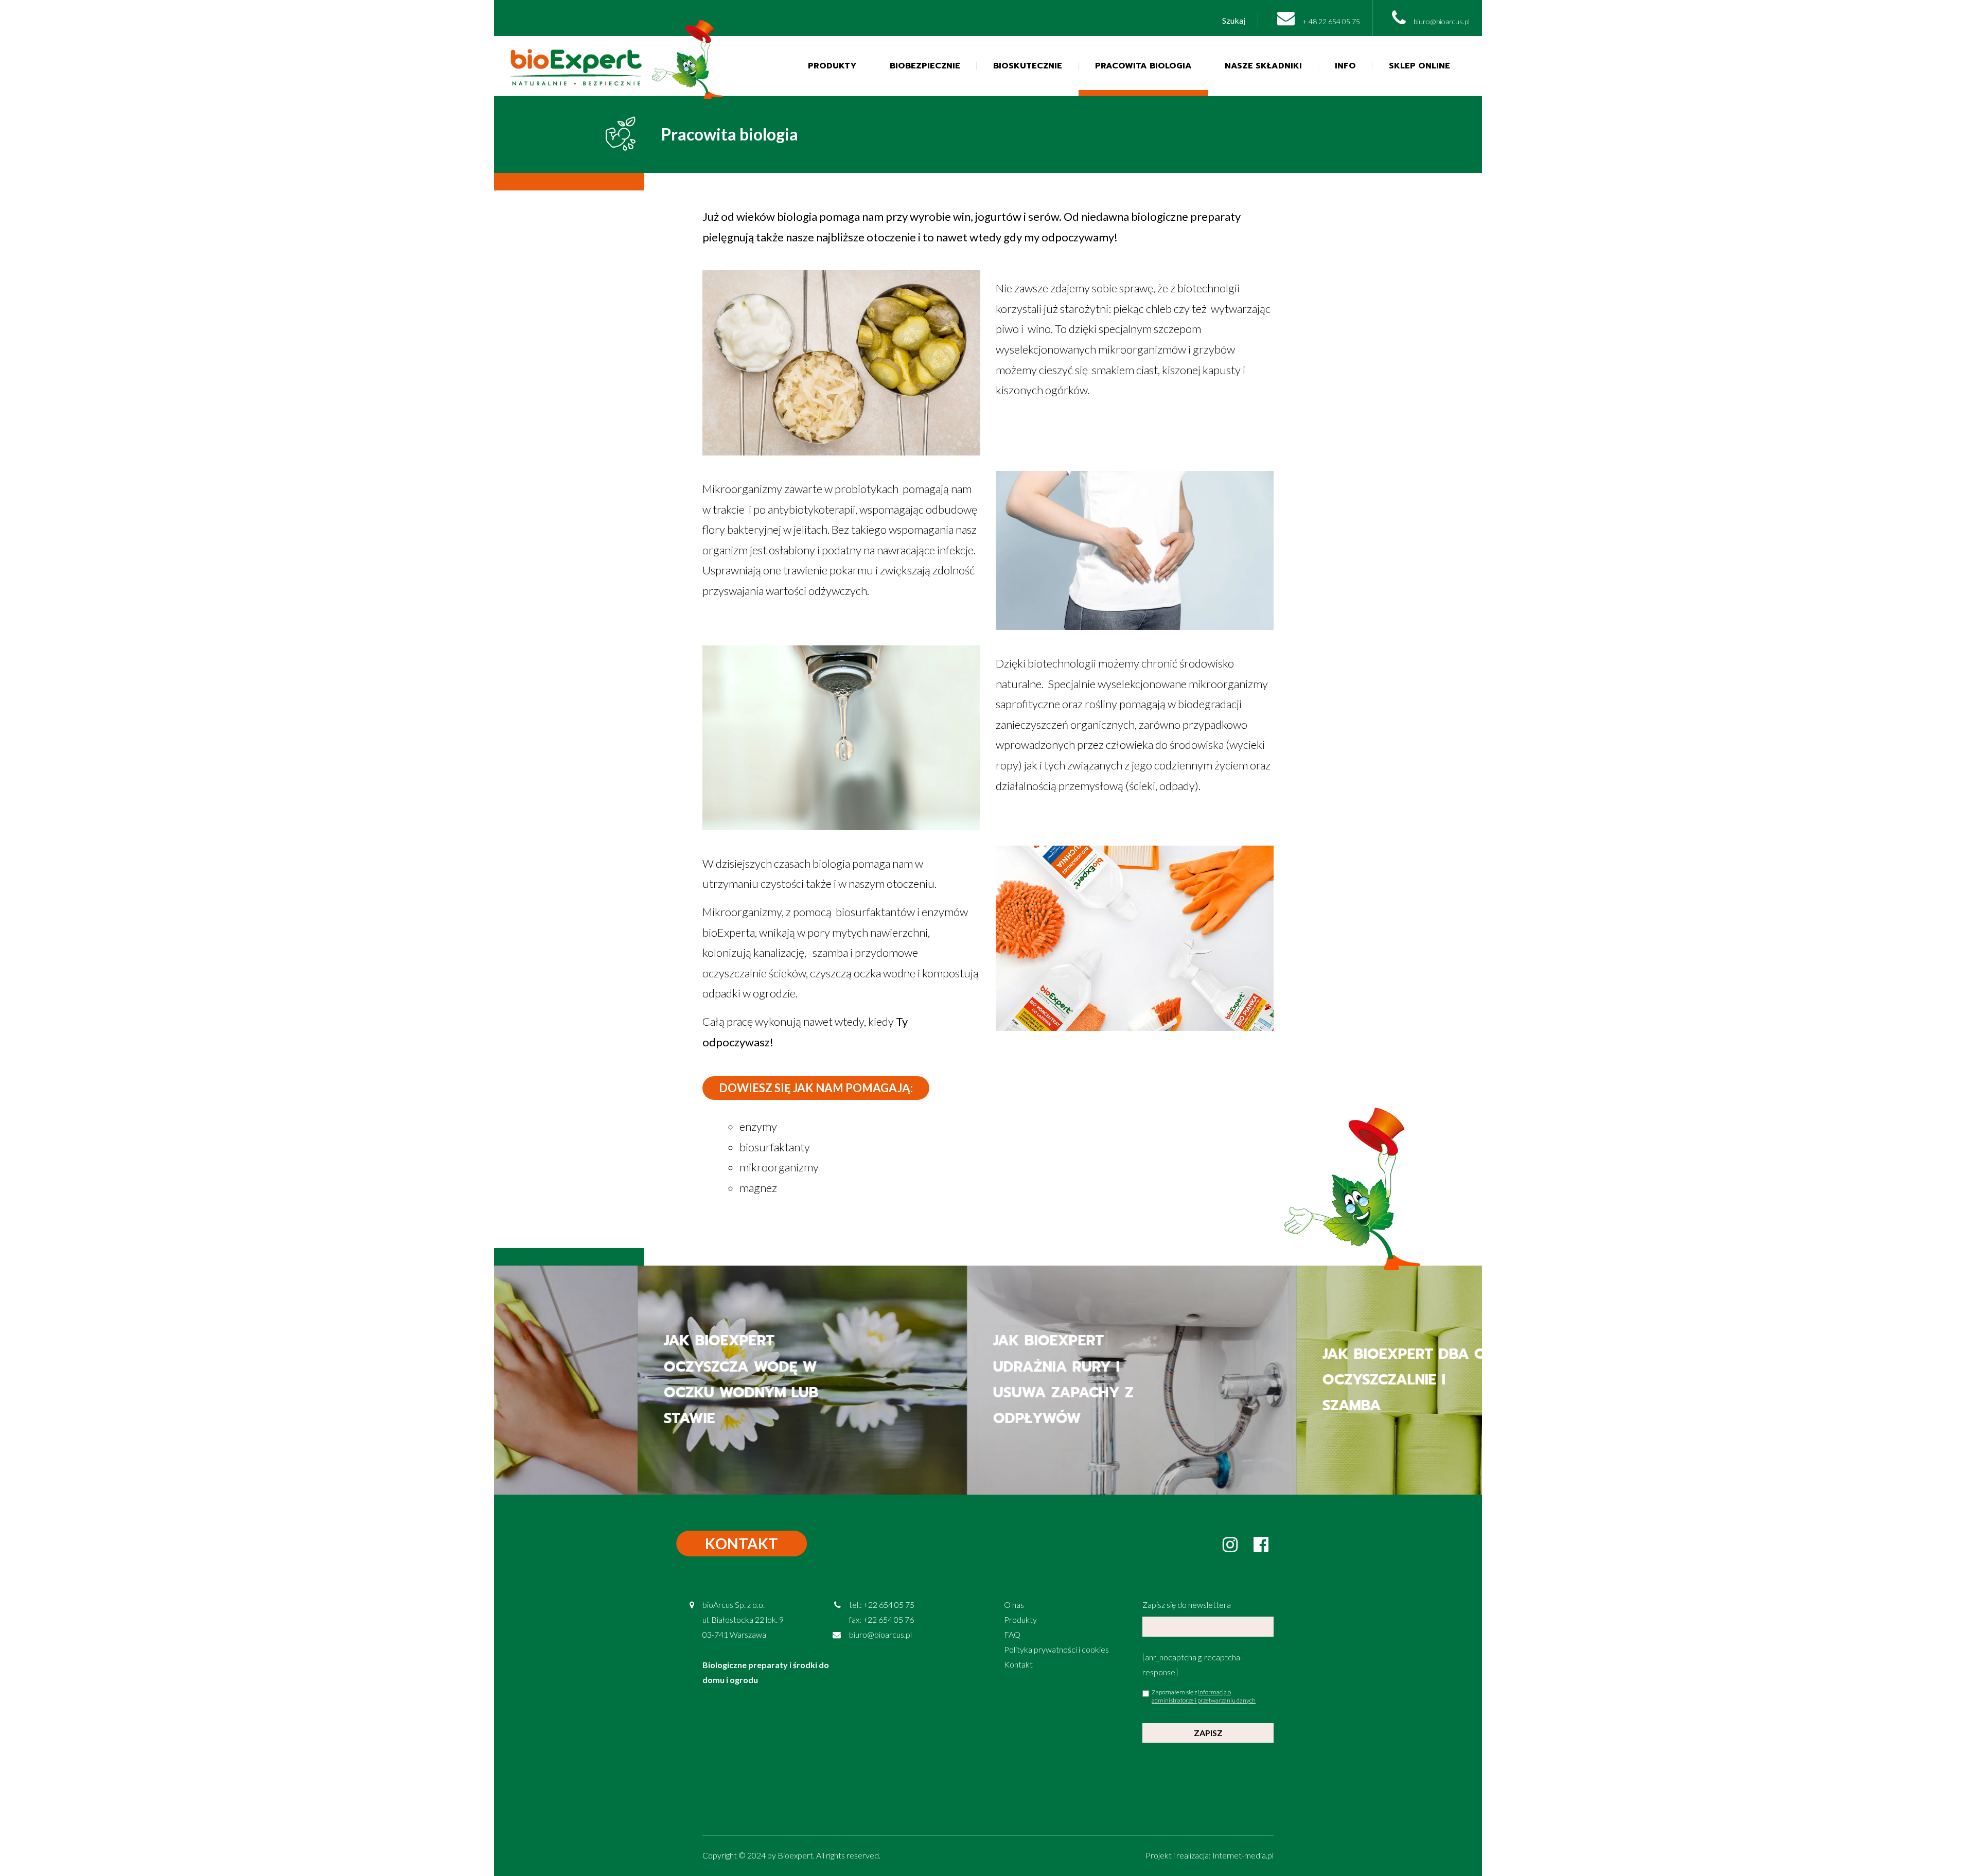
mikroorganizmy (779, 1167)
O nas (1014, 1605)
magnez (758, 1188)
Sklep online (1419, 66)
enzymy (758, 1126)
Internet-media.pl (1243, 1855)
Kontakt (1018, 1664)
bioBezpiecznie (925, 66)
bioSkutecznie (1028, 66)
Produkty (832, 66)
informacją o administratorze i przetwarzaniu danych (1204, 1696)
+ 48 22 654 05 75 (1330, 21)
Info (1345, 66)
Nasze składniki (1263, 66)
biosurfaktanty (775, 1147)
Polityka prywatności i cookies (1056, 1649)
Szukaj (1234, 20)
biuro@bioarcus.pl (1441, 21)
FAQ (1012, 1634)
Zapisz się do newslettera (1187, 1605)
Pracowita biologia (1143, 66)
